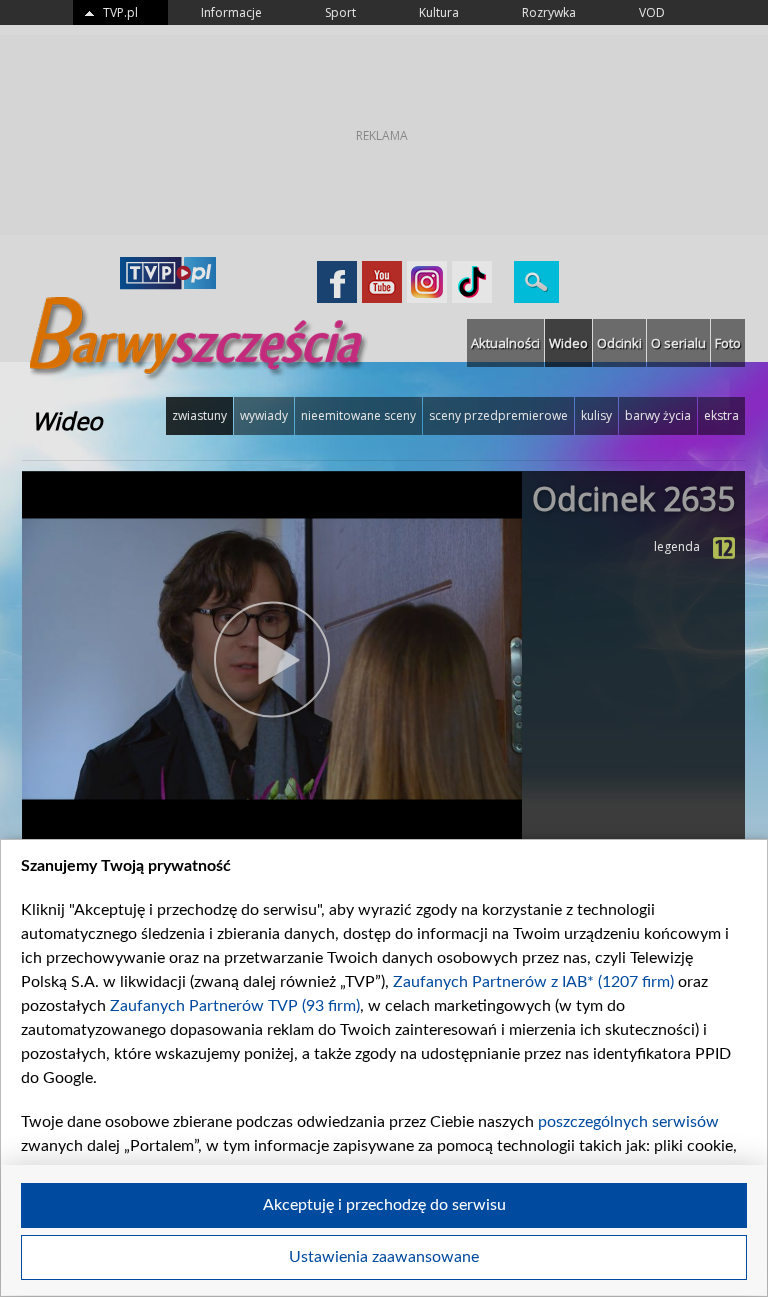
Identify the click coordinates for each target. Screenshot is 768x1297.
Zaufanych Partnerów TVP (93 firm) (235, 1006)
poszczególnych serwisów (628, 1122)
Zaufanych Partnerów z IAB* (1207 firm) (533, 982)
